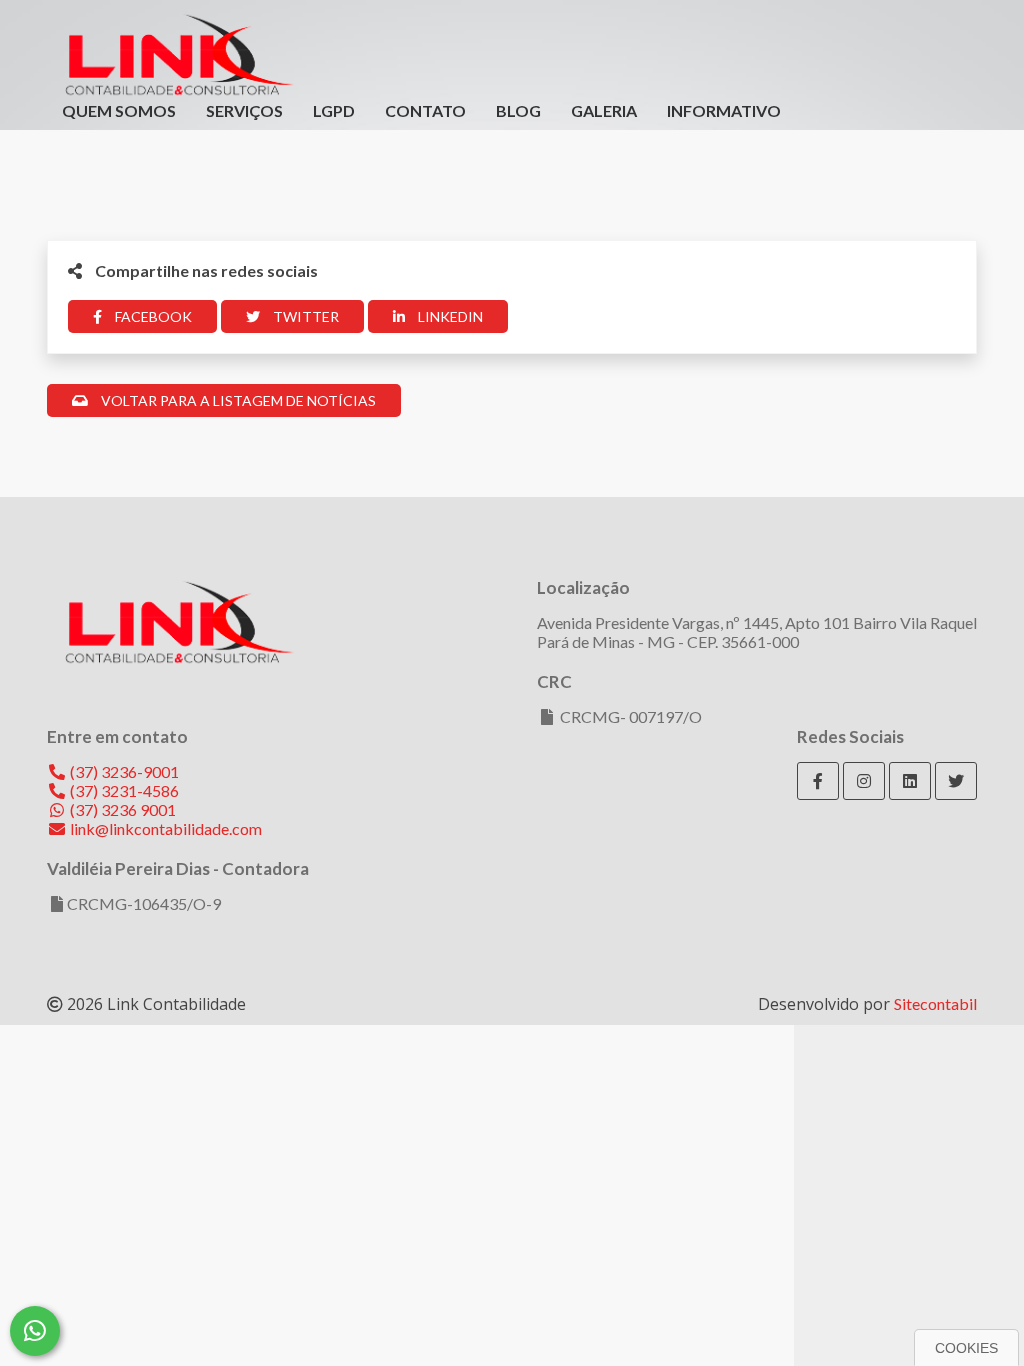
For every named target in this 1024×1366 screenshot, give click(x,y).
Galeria (604, 110)
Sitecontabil (935, 1003)
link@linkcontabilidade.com (164, 828)
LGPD (334, 110)
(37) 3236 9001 (121, 809)
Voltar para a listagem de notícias (237, 400)
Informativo (724, 110)
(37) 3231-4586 (123, 790)
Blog (518, 110)
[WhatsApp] (35, 1331)
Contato (425, 110)
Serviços (244, 110)
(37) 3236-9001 (123, 771)
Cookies (966, 1348)
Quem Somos (119, 110)
